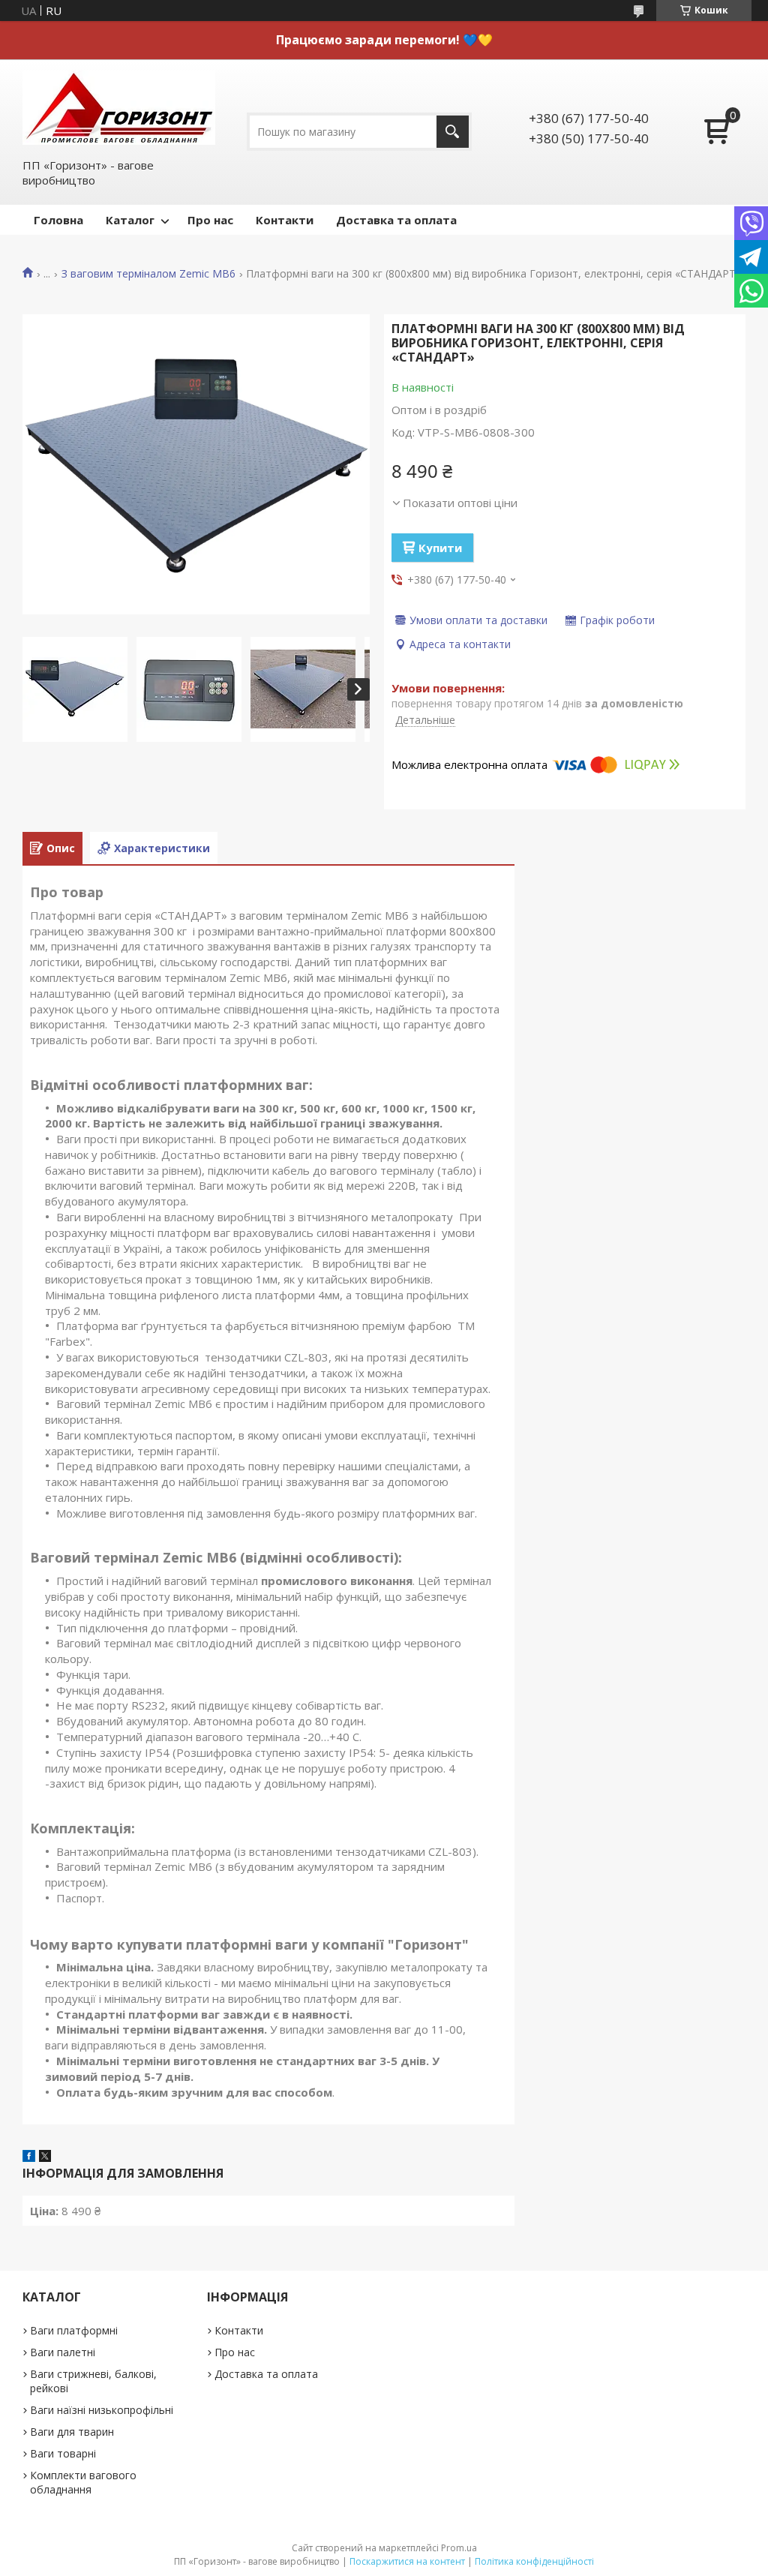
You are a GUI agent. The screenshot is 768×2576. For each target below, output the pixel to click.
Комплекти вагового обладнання (83, 2482)
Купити (440, 548)
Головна (58, 220)
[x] (45, 2157)
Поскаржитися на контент (407, 2561)
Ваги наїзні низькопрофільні (102, 2410)
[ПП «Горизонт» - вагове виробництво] (119, 108)
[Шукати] (453, 132)
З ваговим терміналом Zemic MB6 (148, 274)
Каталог (130, 220)
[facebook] (29, 2157)
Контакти (285, 220)
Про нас (210, 220)
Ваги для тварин (72, 2432)
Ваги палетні (63, 2352)
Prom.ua (459, 2548)
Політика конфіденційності (534, 2561)
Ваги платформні (74, 2330)
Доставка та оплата (396, 220)
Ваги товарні (63, 2453)
